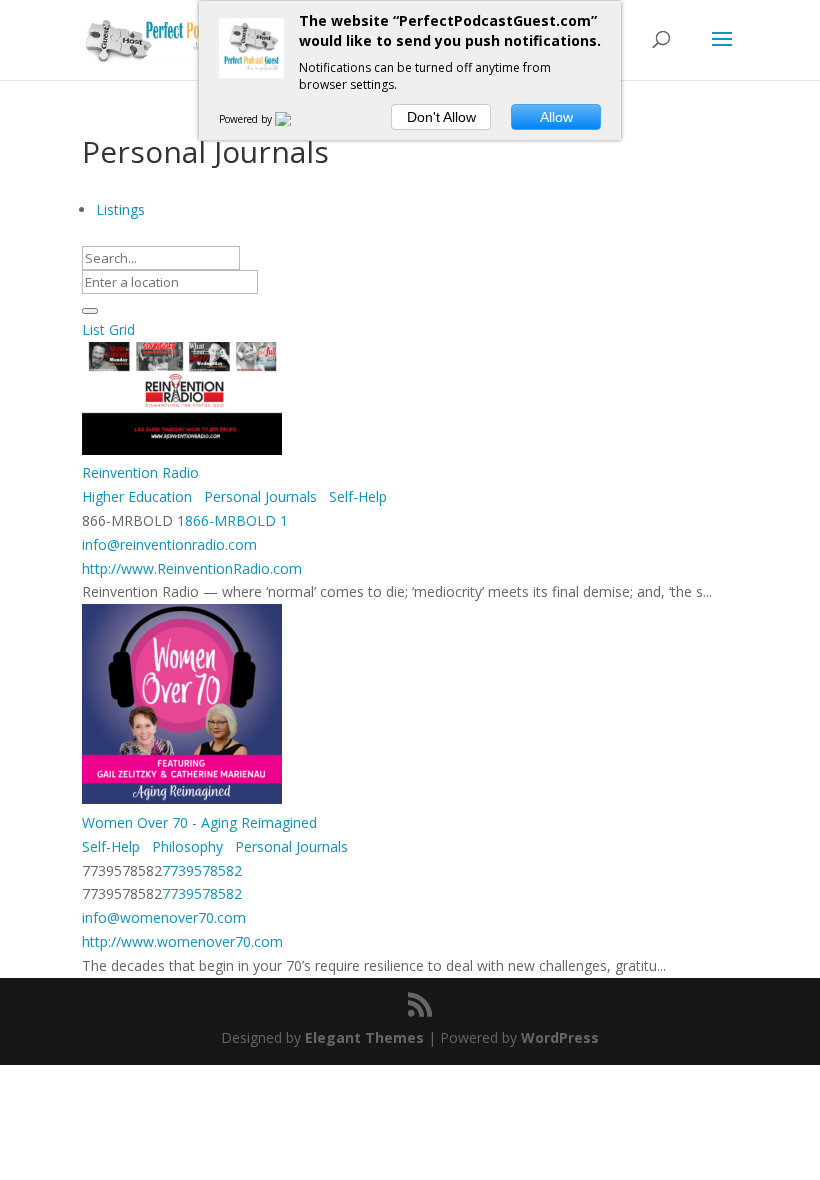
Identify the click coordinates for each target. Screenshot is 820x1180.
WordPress (560, 1037)
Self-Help (356, 496)
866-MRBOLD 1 (236, 520)
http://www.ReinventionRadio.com (192, 568)
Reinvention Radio (140, 472)
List (93, 329)
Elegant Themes (364, 1037)
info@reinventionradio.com (169, 544)
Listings (120, 209)
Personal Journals (258, 496)
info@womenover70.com (164, 917)
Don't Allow (441, 117)
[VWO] (295, 119)
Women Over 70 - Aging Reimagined (199, 822)
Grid (122, 329)
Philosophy (185, 846)
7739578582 (202, 870)
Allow (556, 117)
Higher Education (137, 496)
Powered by (247, 119)
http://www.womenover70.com (182, 941)
